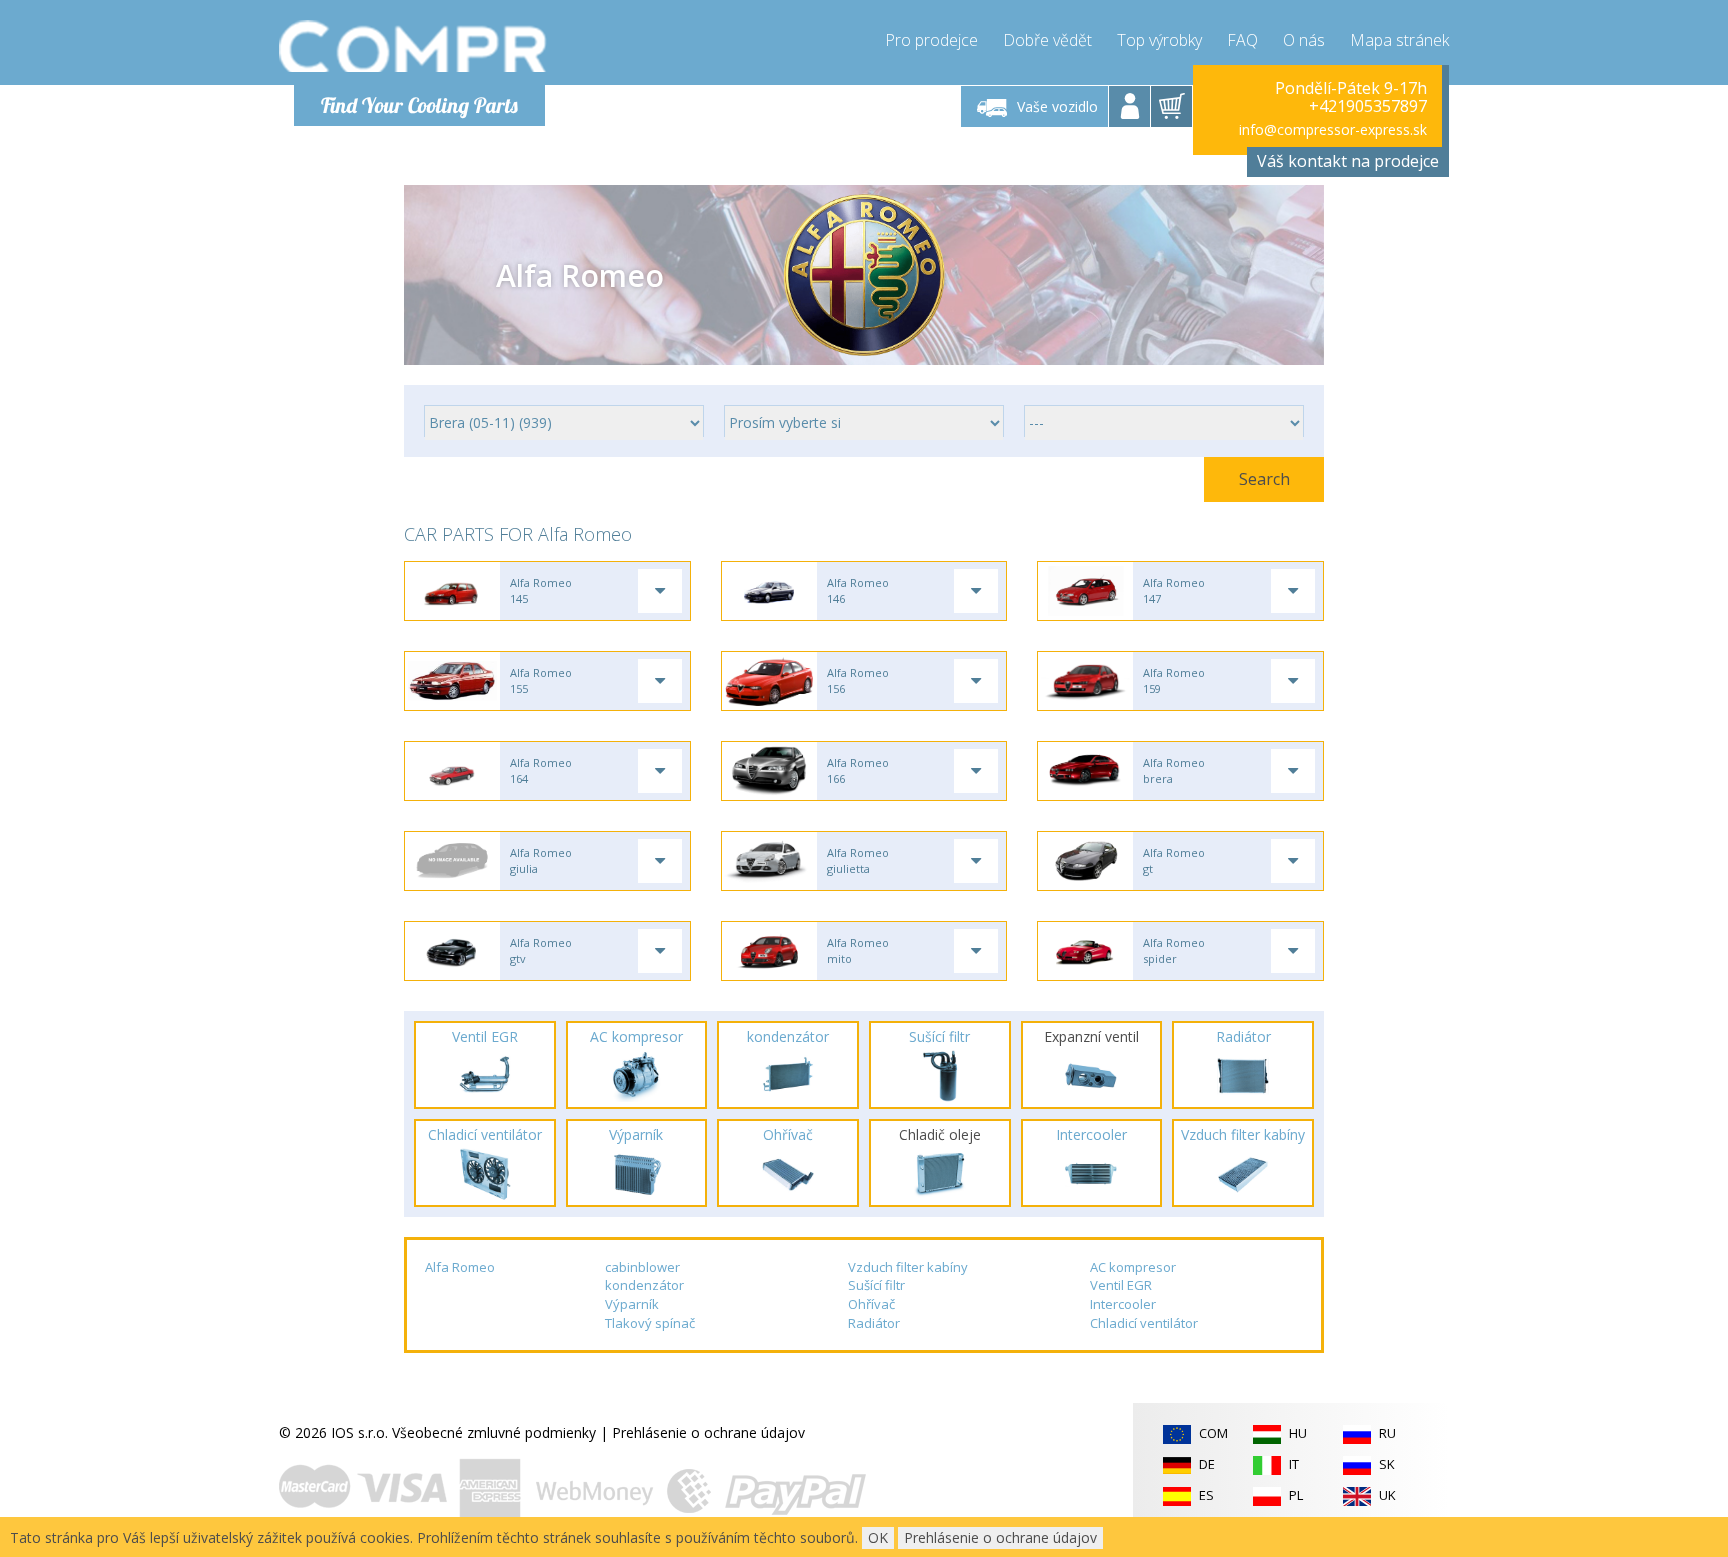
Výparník (632, 1304)
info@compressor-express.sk (1333, 129)
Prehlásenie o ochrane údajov (708, 1432)
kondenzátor (644, 1285)
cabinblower (642, 1267)
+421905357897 (1368, 106)
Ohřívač (871, 1304)
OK (878, 1537)
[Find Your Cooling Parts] (413, 46)
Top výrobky (1159, 40)
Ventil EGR (1121, 1285)
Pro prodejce (931, 40)
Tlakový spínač (650, 1323)
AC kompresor (1133, 1267)
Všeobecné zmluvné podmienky (494, 1432)
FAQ (1242, 40)
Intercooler (1123, 1304)
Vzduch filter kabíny (908, 1267)
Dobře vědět (1047, 40)
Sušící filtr (876, 1285)
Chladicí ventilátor (1144, 1323)
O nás (1304, 40)
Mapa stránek (1399, 40)
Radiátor (874, 1323)
